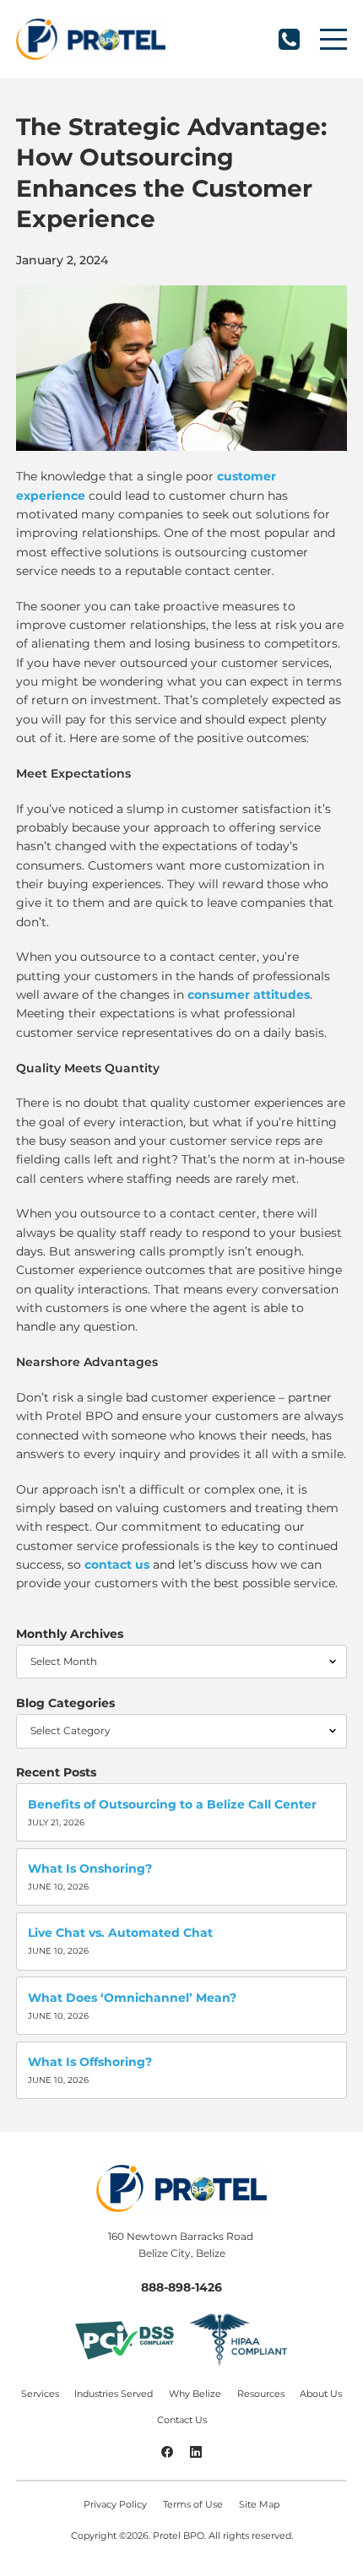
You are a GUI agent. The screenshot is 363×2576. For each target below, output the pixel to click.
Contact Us (182, 2420)
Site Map (259, 2504)
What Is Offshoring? (90, 2062)
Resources (261, 2394)
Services (40, 2394)
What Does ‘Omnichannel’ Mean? (132, 1998)
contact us (117, 1565)
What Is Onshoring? (90, 1868)
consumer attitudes (249, 995)
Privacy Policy (115, 2504)
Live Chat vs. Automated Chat (120, 1933)
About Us (321, 2394)
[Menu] (333, 39)
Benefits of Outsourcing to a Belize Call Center (172, 1804)
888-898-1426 (289, 39)
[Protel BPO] (90, 39)
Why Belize (195, 2394)
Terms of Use (193, 2504)
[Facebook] (167, 2454)
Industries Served (114, 2394)
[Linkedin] (196, 2454)
